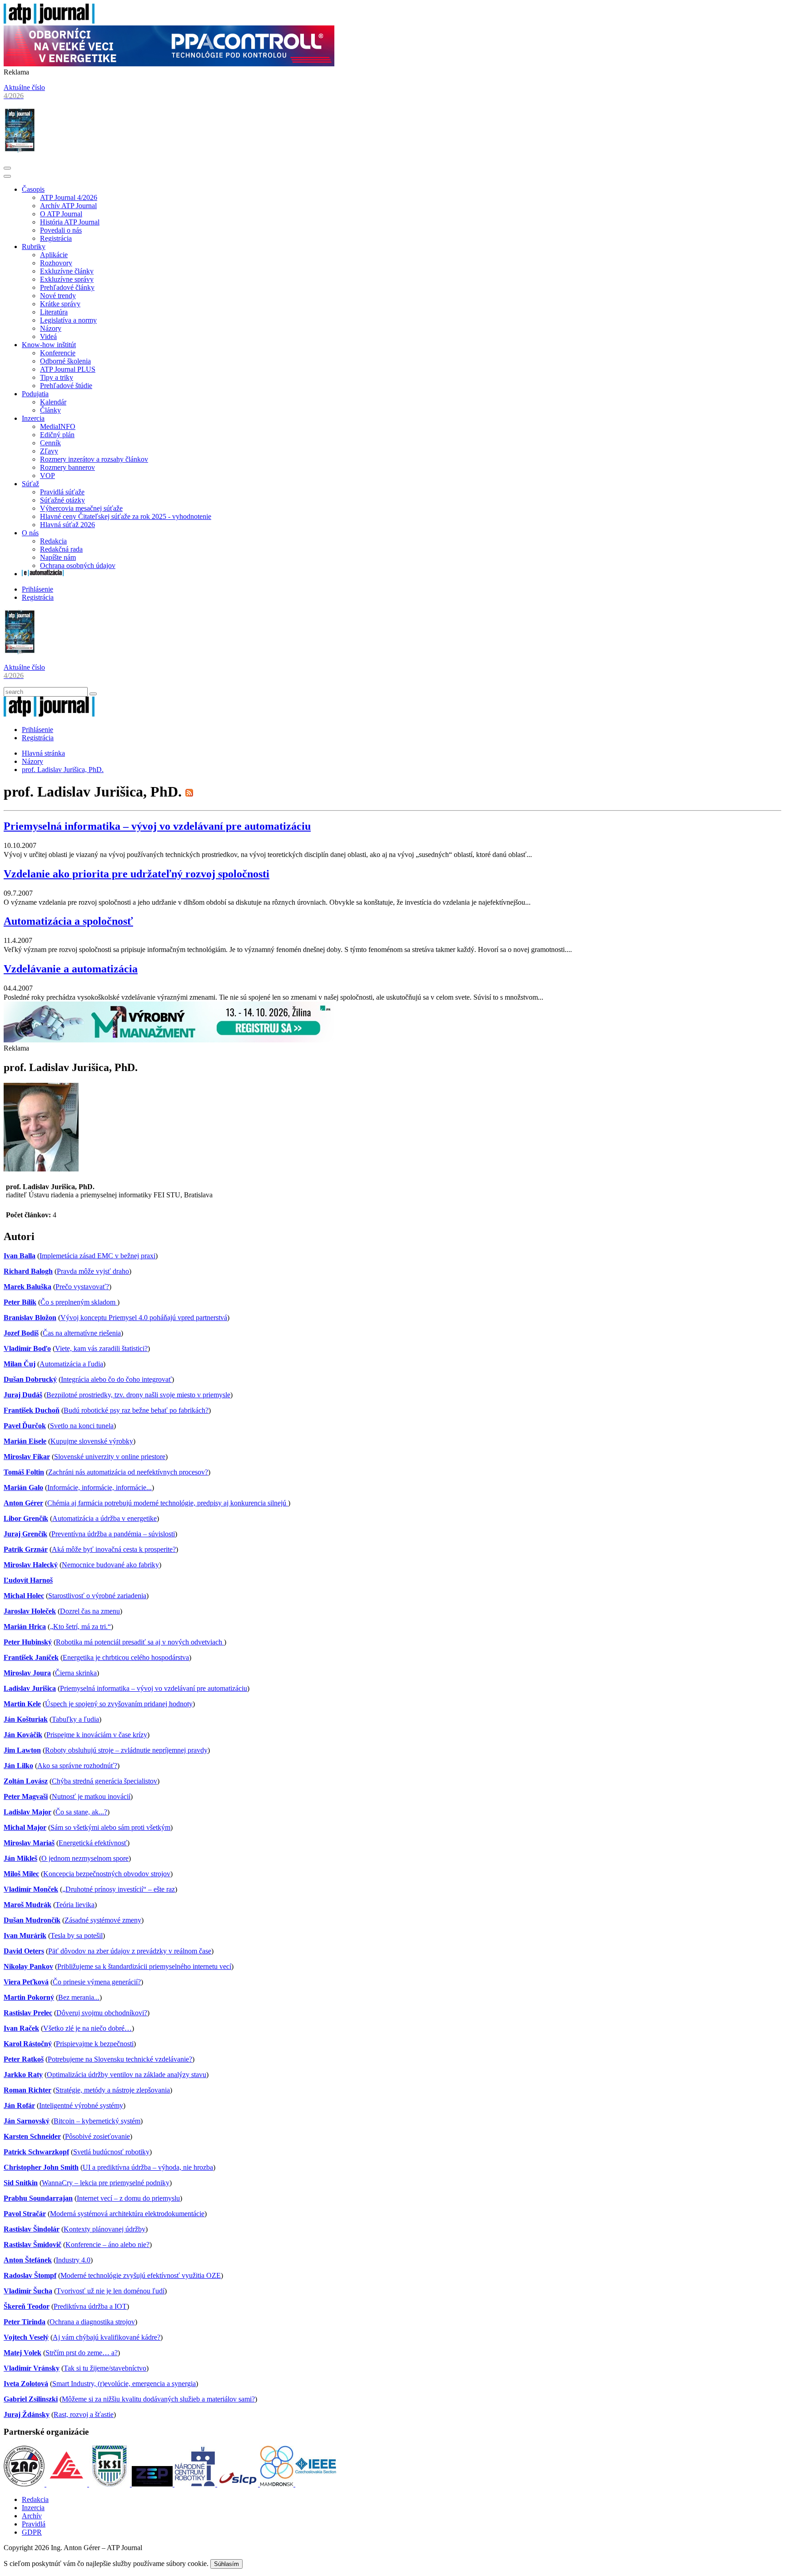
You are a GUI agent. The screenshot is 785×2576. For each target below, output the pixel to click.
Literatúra (54, 312)
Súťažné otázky (62, 500)
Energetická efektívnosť (93, 1843)
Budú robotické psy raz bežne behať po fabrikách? (136, 1410)
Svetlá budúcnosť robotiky (111, 2152)
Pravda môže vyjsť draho (93, 1271)
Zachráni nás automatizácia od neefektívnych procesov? (128, 1472)
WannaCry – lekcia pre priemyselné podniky (106, 2183)
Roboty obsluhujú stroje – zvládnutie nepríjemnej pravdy (126, 1750)
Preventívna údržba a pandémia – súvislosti (113, 1534)
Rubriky (34, 247)
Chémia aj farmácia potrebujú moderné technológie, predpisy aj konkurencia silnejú (168, 1503)
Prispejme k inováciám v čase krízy (97, 1735)
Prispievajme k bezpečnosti (95, 2044)
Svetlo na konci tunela (82, 1426)
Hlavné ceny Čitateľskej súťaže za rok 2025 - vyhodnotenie (126, 516)
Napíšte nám (58, 557)
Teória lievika (75, 1905)
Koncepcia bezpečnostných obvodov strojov (107, 1874)
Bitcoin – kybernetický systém (97, 2121)
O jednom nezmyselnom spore (85, 1858)
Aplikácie (54, 255)
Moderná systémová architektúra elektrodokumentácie (127, 2214)
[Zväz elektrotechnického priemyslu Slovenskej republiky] (153, 2484)
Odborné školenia (65, 361)
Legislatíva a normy (68, 320)
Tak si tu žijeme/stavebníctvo (105, 2368)
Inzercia (33, 418)
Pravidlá (34, 2524)
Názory (51, 328)
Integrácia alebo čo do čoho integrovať (116, 1379)
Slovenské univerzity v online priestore (110, 1457)
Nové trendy (58, 296)
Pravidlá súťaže (62, 492)
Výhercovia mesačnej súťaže (81, 508)
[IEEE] (316, 2484)
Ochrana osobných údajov (78, 566)
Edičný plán (57, 435)
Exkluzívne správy (67, 279)
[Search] (93, 694)
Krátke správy (60, 304)
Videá (48, 336)
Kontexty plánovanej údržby (104, 2229)
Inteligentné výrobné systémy (81, 2105)
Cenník (50, 443)
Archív (32, 2516)
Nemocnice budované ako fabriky (110, 1565)
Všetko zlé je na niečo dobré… (87, 2028)
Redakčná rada (61, 549)
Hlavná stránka (43, 753)
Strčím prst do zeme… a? (82, 2353)
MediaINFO (58, 426)
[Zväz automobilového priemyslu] (25, 2484)
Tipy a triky (57, 377)
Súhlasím (226, 2564)
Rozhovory (56, 263)
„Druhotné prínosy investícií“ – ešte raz (119, 1889)
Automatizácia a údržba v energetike (104, 1518)
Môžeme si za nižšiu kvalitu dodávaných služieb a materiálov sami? (158, 2399)
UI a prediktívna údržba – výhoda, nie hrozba (148, 2167)
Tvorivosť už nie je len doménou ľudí (110, 2291)
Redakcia (53, 541)
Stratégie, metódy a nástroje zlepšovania (113, 2090)
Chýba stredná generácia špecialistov (104, 1781)
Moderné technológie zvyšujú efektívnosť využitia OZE (141, 2275)
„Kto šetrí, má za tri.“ (80, 1627)
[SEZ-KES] (68, 2484)
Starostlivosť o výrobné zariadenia (97, 1596)
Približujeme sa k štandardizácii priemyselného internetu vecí (144, 1966)
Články (50, 410)
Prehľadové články (67, 287)
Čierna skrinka (76, 1673)
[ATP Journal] (49, 21)
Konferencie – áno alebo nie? (107, 2245)
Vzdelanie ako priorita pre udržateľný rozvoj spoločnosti (137, 874)
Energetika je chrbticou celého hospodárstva (126, 1657)
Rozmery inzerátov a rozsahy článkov (94, 459)
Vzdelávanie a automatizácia (71, 969)
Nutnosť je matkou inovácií (91, 1796)
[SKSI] (110, 2484)
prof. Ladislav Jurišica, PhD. (63, 770)
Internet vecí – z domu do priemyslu (128, 2198)
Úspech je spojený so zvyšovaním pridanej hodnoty (119, 1704)
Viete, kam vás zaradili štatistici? (101, 1348)
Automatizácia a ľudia (71, 1364)
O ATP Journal (61, 214)
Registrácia (56, 238)
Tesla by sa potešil (77, 1936)
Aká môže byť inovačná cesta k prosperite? (114, 1549)
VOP (47, 476)
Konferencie (58, 353)
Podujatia (35, 394)
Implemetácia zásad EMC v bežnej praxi (97, 1256)
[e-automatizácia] (43, 574)
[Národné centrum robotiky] (196, 2484)
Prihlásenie (37, 589)
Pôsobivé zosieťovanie (97, 2136)
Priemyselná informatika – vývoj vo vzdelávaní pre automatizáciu (157, 826)
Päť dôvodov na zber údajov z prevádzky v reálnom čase (130, 1951)
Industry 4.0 (73, 2260)
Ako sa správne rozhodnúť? (77, 1766)
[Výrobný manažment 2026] (169, 1040)
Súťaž (30, 484)
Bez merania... (79, 1997)
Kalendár (53, 402)
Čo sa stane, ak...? (81, 1812)
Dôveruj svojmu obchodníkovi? (102, 2013)
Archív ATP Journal (68, 206)
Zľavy (49, 451)
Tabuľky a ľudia (75, 1719)
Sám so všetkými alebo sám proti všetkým (110, 1827)
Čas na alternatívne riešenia (82, 1333)
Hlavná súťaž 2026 (67, 525)
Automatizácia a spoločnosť (68, 921)
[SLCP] (238, 2484)
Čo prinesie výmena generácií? (97, 1982)
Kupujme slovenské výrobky (92, 1441)
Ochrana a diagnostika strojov (92, 2322)
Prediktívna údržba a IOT (90, 2306)
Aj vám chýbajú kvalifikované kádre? (107, 2337)
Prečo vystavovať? (82, 1287)
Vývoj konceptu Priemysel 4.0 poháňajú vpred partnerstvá (144, 1318)
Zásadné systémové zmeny (103, 1920)
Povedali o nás (61, 230)
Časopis (33, 189)
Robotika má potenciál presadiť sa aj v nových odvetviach (140, 1642)
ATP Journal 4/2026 (69, 197)
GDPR (32, 2532)
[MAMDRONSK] (278, 2484)
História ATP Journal (70, 222)
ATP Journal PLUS (68, 369)
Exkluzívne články (67, 271)
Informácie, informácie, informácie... (99, 1487)
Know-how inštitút (49, 345)
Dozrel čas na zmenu (90, 1611)
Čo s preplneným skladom (79, 1302)
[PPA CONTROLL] (169, 64)
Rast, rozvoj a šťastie (84, 2414)
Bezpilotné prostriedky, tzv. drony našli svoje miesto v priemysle (138, 1395)
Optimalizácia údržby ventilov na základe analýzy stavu (127, 2075)
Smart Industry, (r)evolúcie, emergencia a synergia (124, 2384)
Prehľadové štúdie (66, 386)
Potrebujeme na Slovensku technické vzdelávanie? (120, 2059)
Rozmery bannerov (67, 467)
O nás (30, 533)
